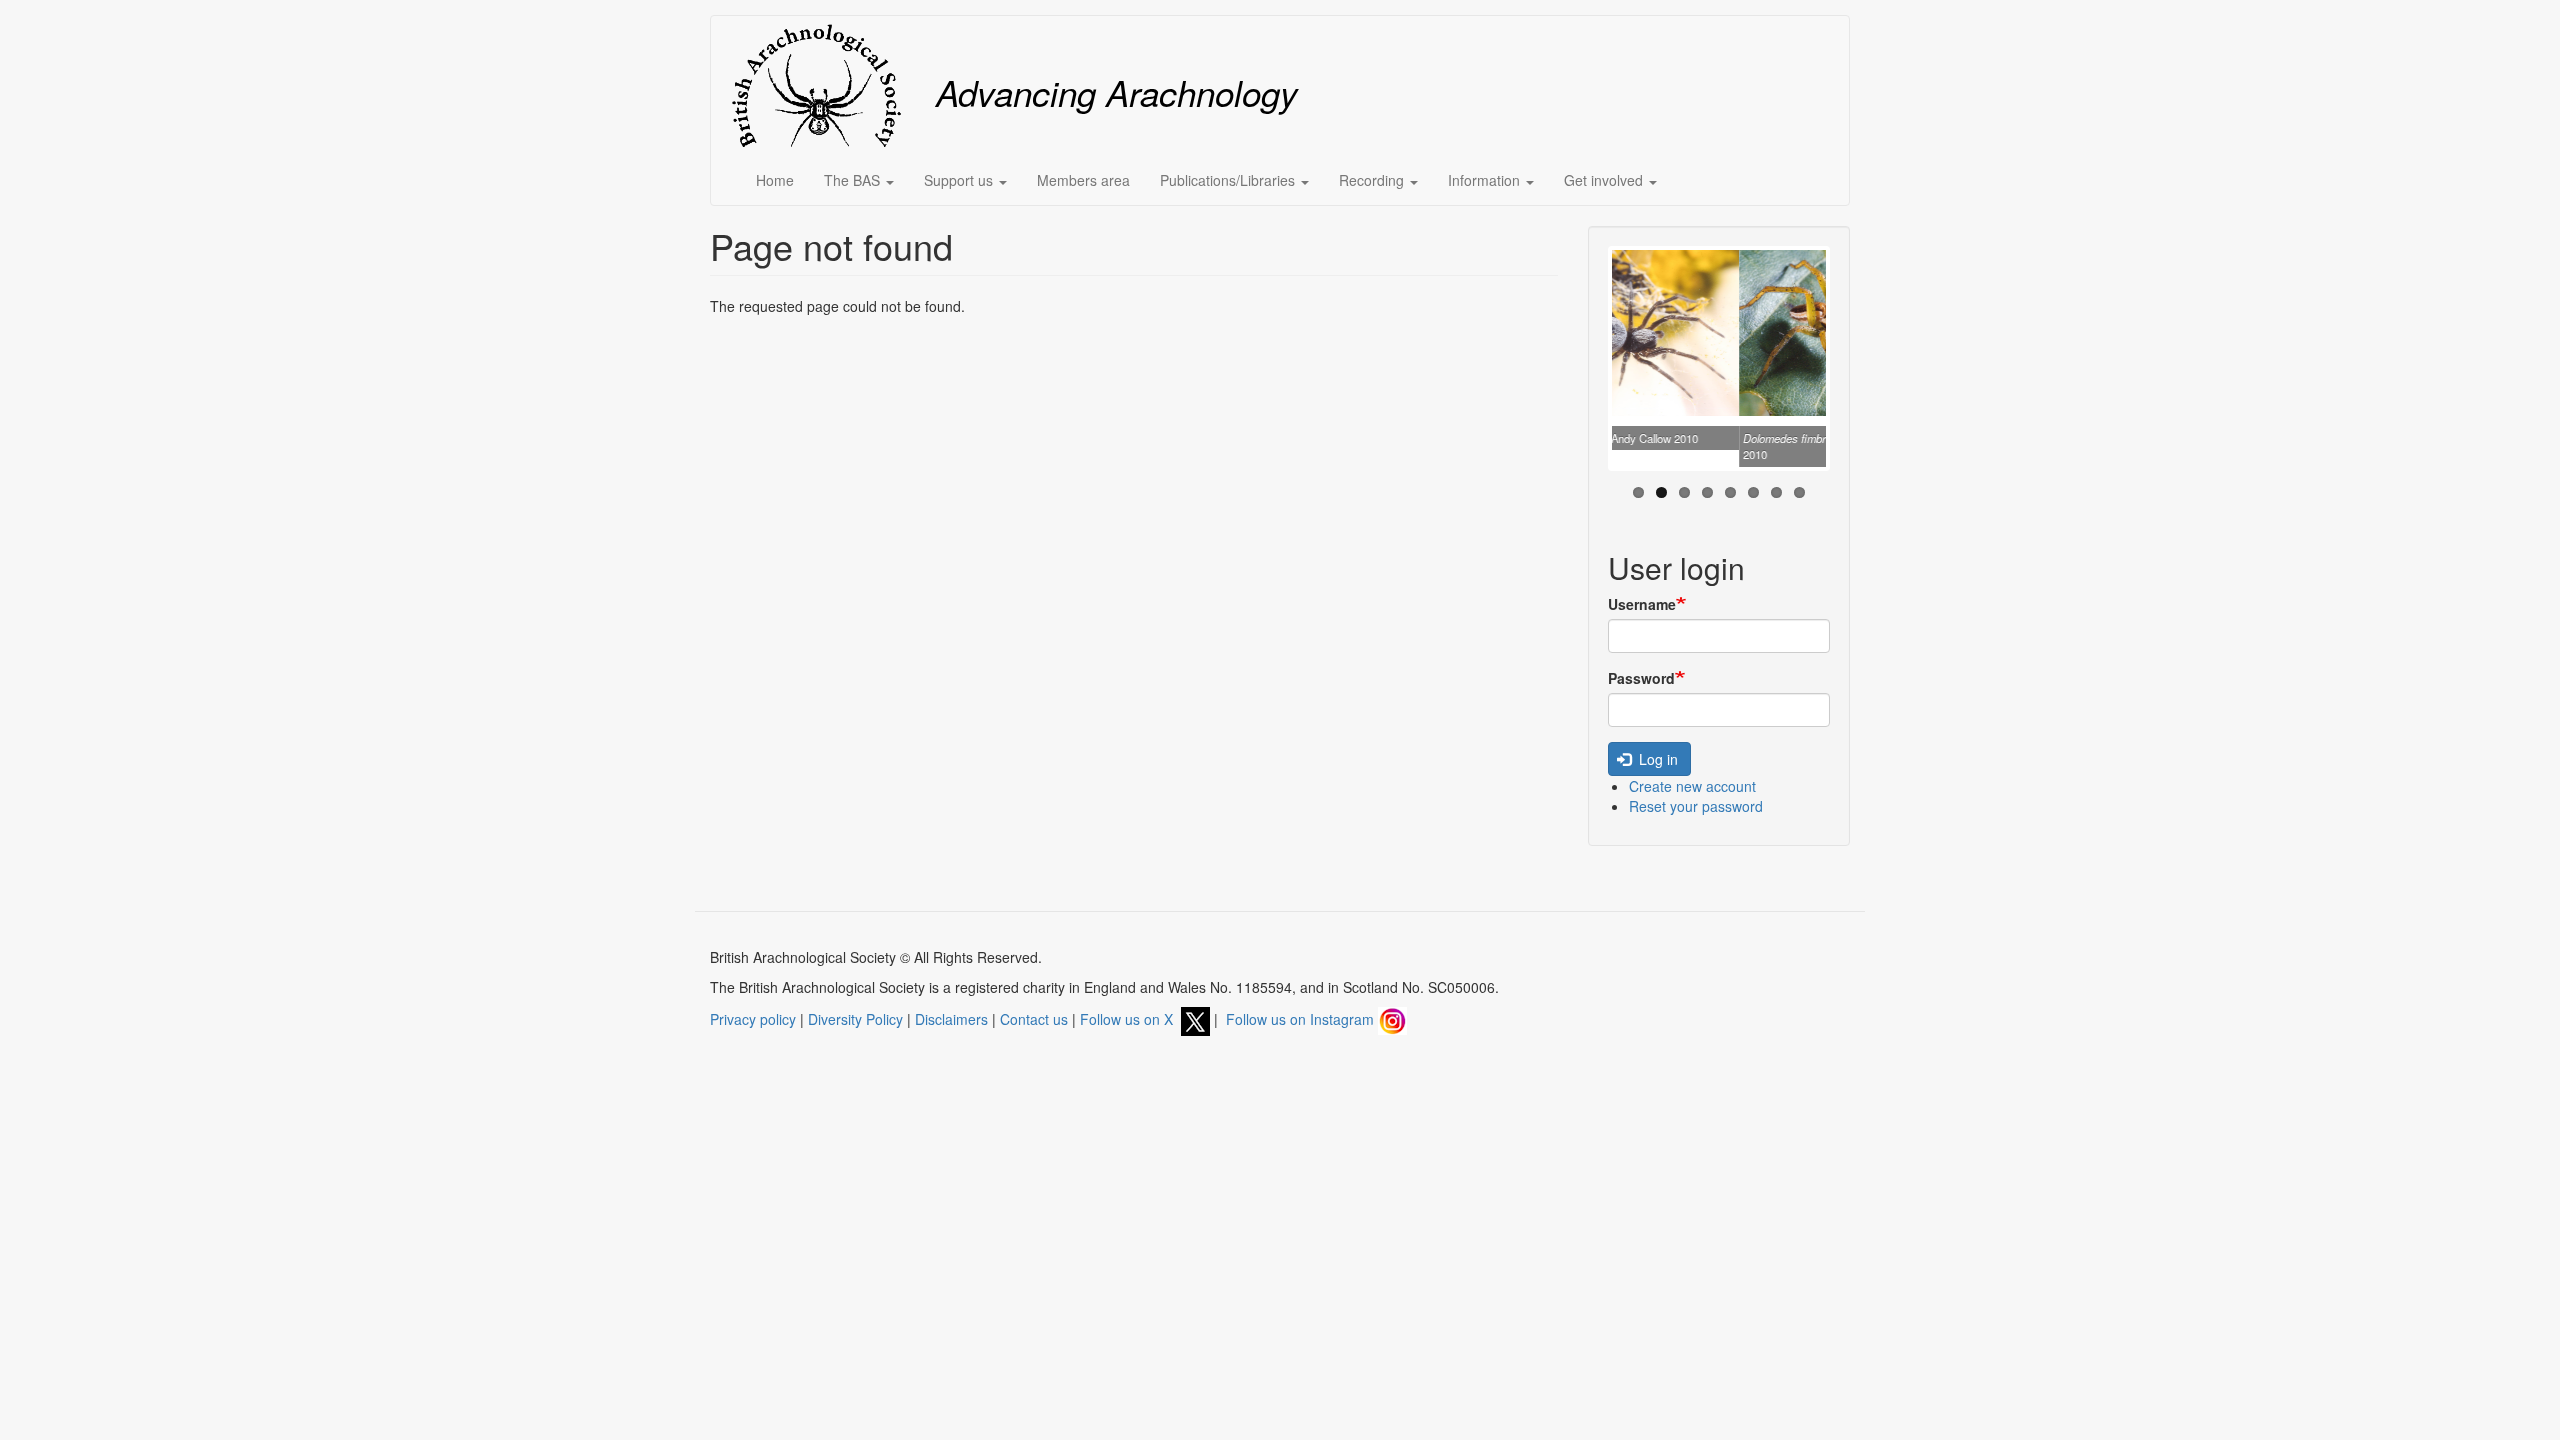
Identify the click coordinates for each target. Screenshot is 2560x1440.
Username (1642, 604)
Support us (960, 180)
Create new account (1692, 786)
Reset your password (1696, 806)
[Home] (823, 85)
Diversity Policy (855, 1019)
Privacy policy (753, 1019)
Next (1856, 363)
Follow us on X (1130, 1019)
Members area (1083, 180)
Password (1641, 678)
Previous (1582, 363)
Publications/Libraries (1229, 180)
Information (1486, 180)
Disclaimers (951, 1019)
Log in (1656, 759)
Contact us (1034, 1019)
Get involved (1605, 180)
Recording (1373, 180)
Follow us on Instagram (1302, 1019)
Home (775, 180)
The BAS (854, 180)
